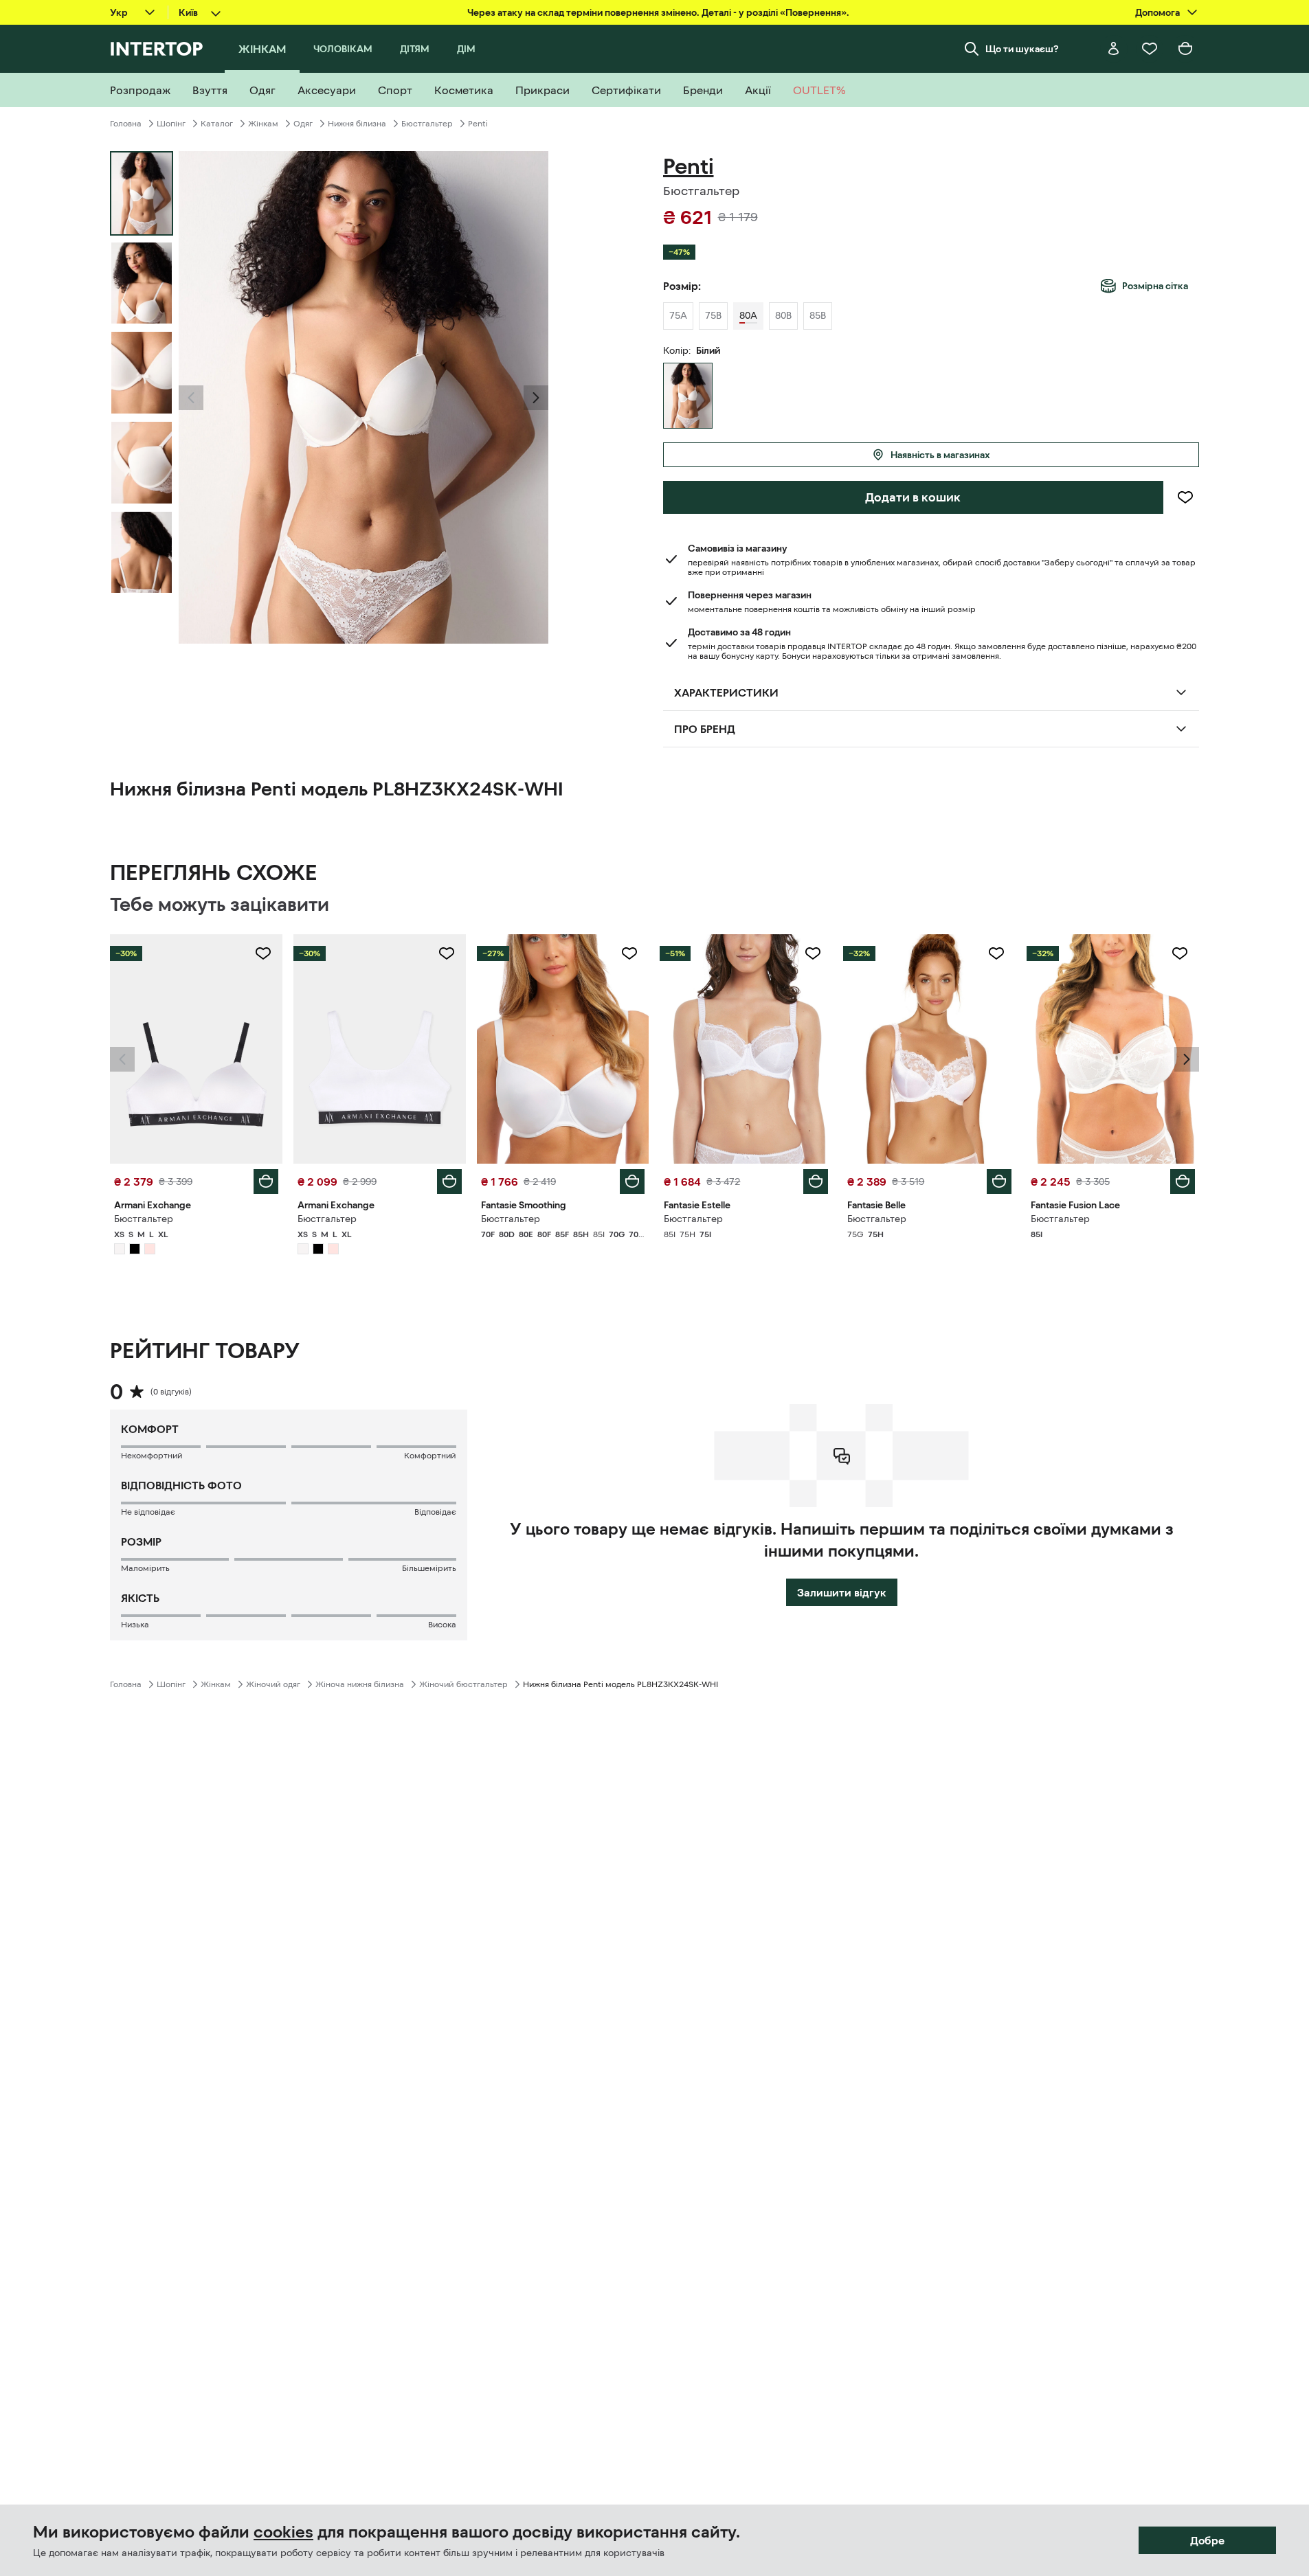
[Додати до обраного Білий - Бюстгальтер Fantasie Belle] (996, 953)
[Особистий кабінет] (1114, 49)
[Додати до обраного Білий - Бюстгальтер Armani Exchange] (263, 953)
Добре (1207, 2540)
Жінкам (263, 124)
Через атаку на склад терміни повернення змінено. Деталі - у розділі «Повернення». (658, 12)
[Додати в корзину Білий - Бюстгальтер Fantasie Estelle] (816, 1182)
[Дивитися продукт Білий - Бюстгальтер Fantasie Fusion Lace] (1113, 1049)
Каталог (217, 124)
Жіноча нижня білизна (360, 1684)
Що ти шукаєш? (1022, 49)
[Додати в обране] (1185, 497)
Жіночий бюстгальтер (463, 1684)
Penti (478, 124)
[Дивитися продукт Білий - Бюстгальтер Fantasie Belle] (929, 1049)
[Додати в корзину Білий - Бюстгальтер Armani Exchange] (266, 1182)
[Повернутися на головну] (156, 49)
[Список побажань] (1150, 49)
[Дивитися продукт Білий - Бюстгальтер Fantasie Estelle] (746, 1049)
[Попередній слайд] (191, 398)
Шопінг (171, 124)
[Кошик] (1185, 49)
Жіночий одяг (273, 1684)
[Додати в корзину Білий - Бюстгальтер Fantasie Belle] (999, 1182)
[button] (191, 398)
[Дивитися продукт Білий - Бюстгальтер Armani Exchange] (196, 1049)
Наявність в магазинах (940, 455)
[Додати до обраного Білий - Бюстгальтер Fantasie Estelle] (813, 953)
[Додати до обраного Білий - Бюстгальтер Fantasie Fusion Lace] (1180, 953)
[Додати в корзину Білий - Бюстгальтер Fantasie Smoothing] (632, 1182)
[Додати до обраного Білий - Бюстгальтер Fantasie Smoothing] (629, 953)
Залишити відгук (842, 1592)
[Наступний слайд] (536, 398)
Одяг (303, 124)
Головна (126, 124)
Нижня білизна (357, 124)
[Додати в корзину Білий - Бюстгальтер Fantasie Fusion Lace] (1183, 1182)
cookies (283, 2532)
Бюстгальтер (427, 124)
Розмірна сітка (1155, 286)
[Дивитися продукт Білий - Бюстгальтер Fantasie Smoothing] (563, 1049)
